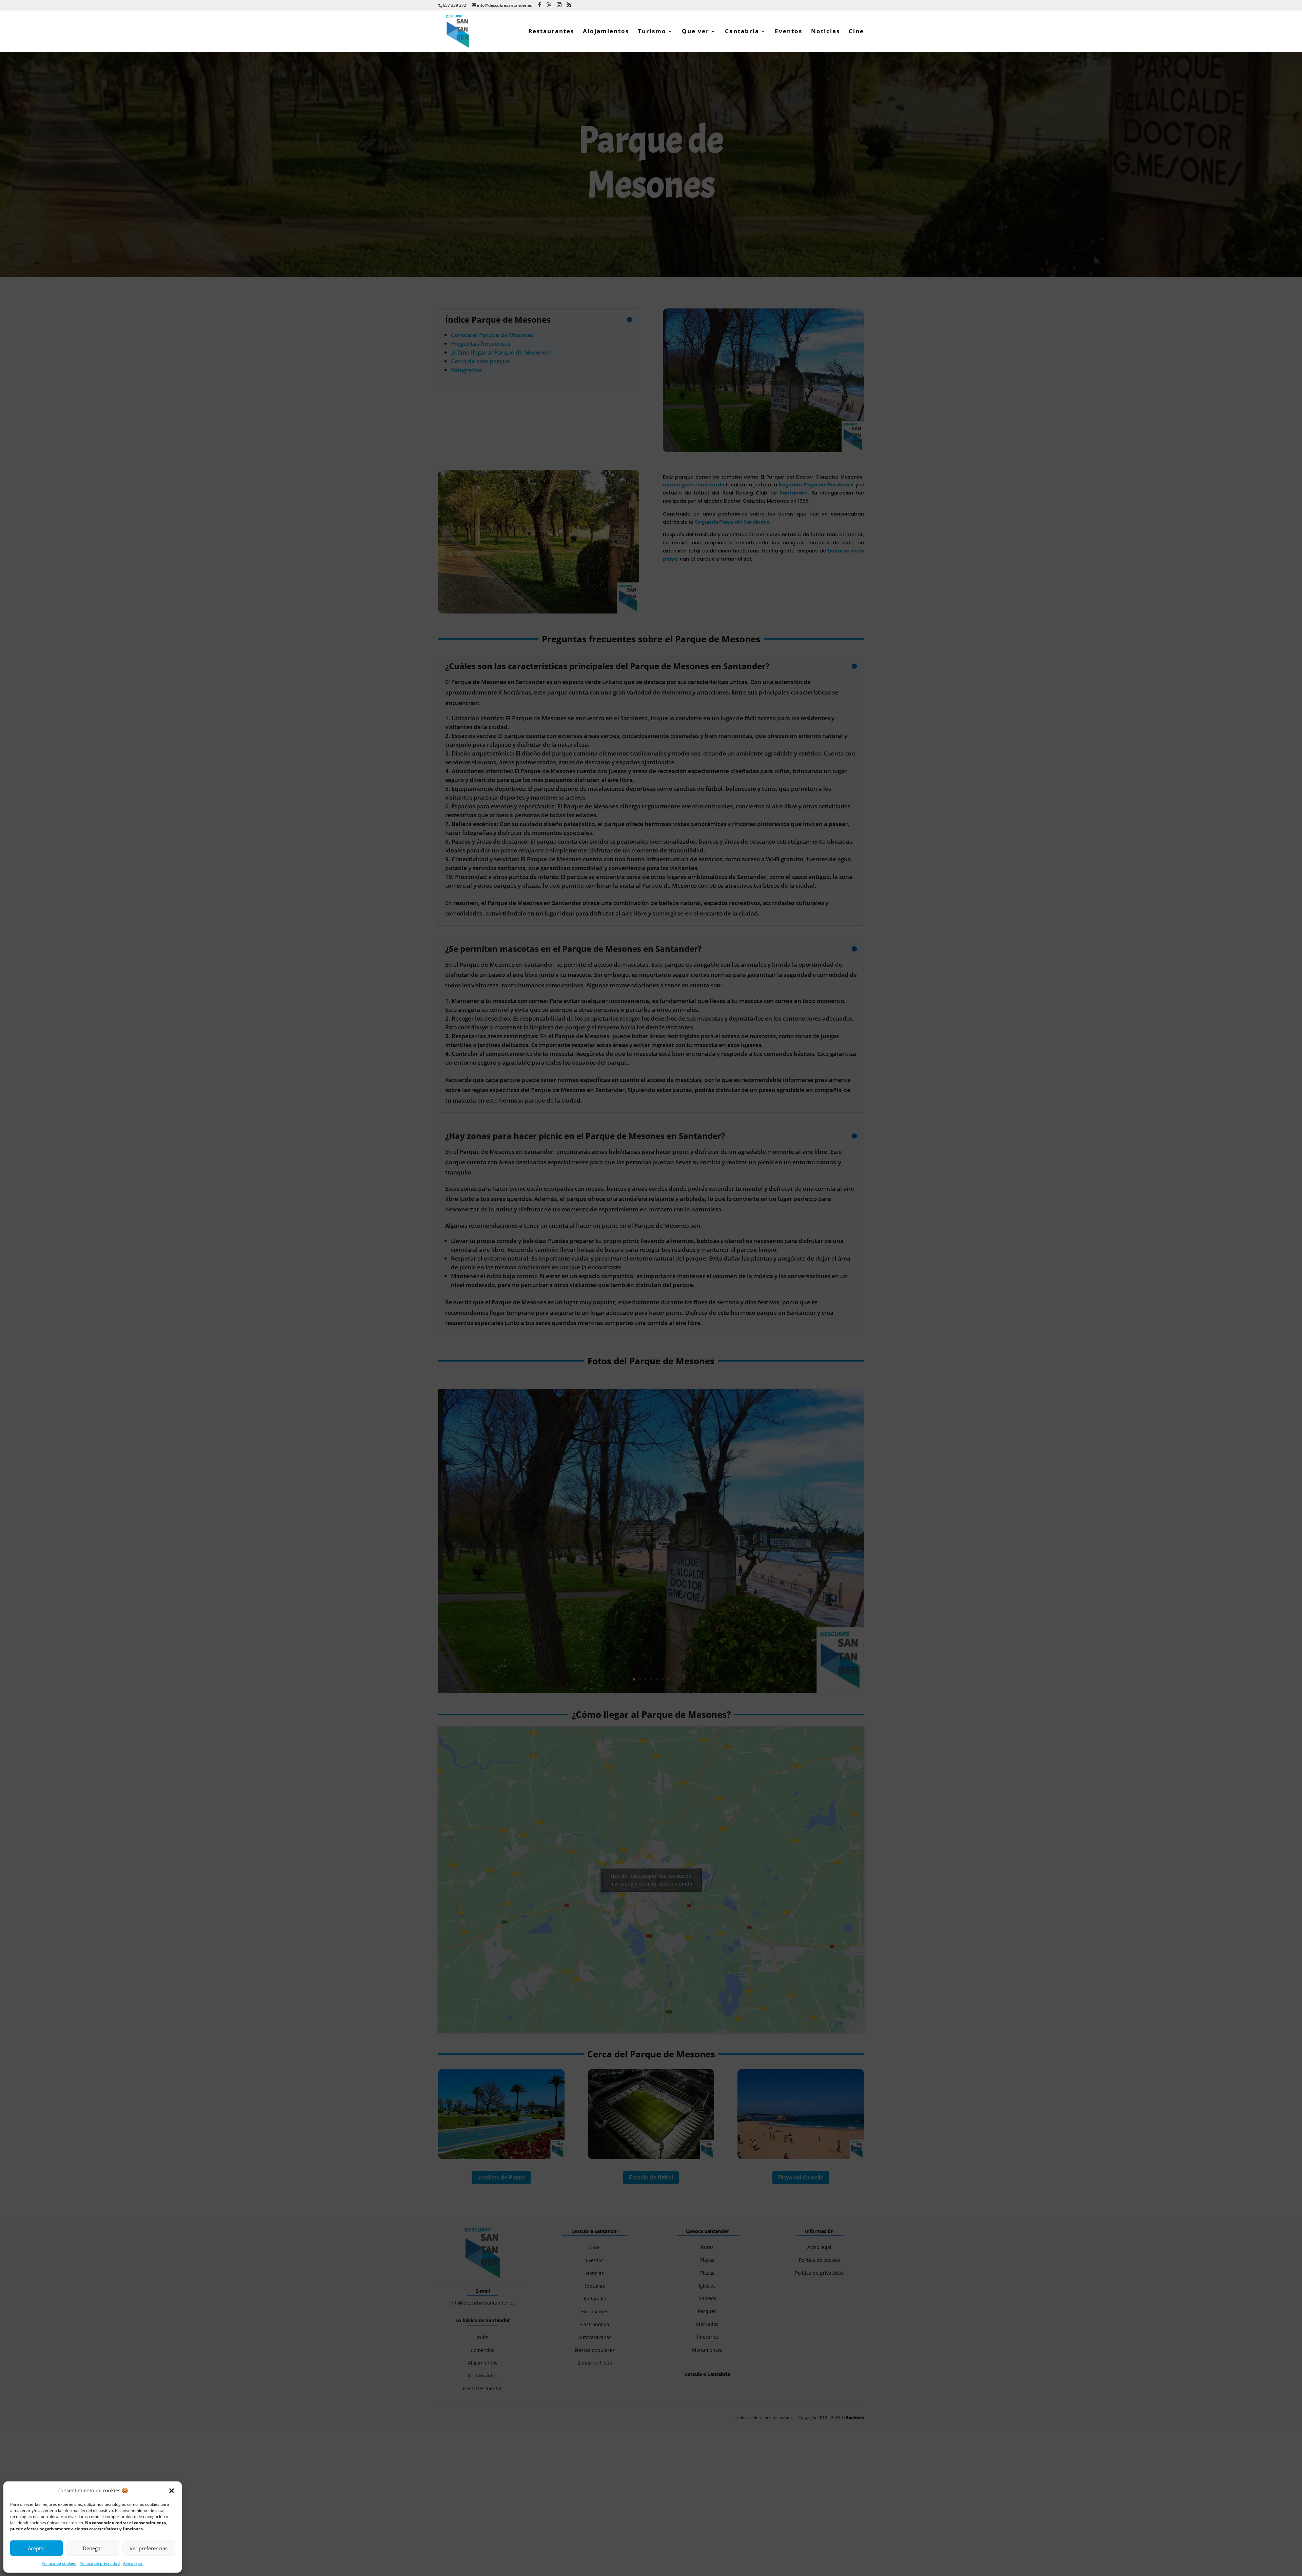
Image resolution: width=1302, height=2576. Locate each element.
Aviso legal (133, 2563)
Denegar (93, 2548)
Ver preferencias (149, 2548)
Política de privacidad (100, 2563)
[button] (172, 2491)
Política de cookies (59, 2563)
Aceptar (37, 2548)
